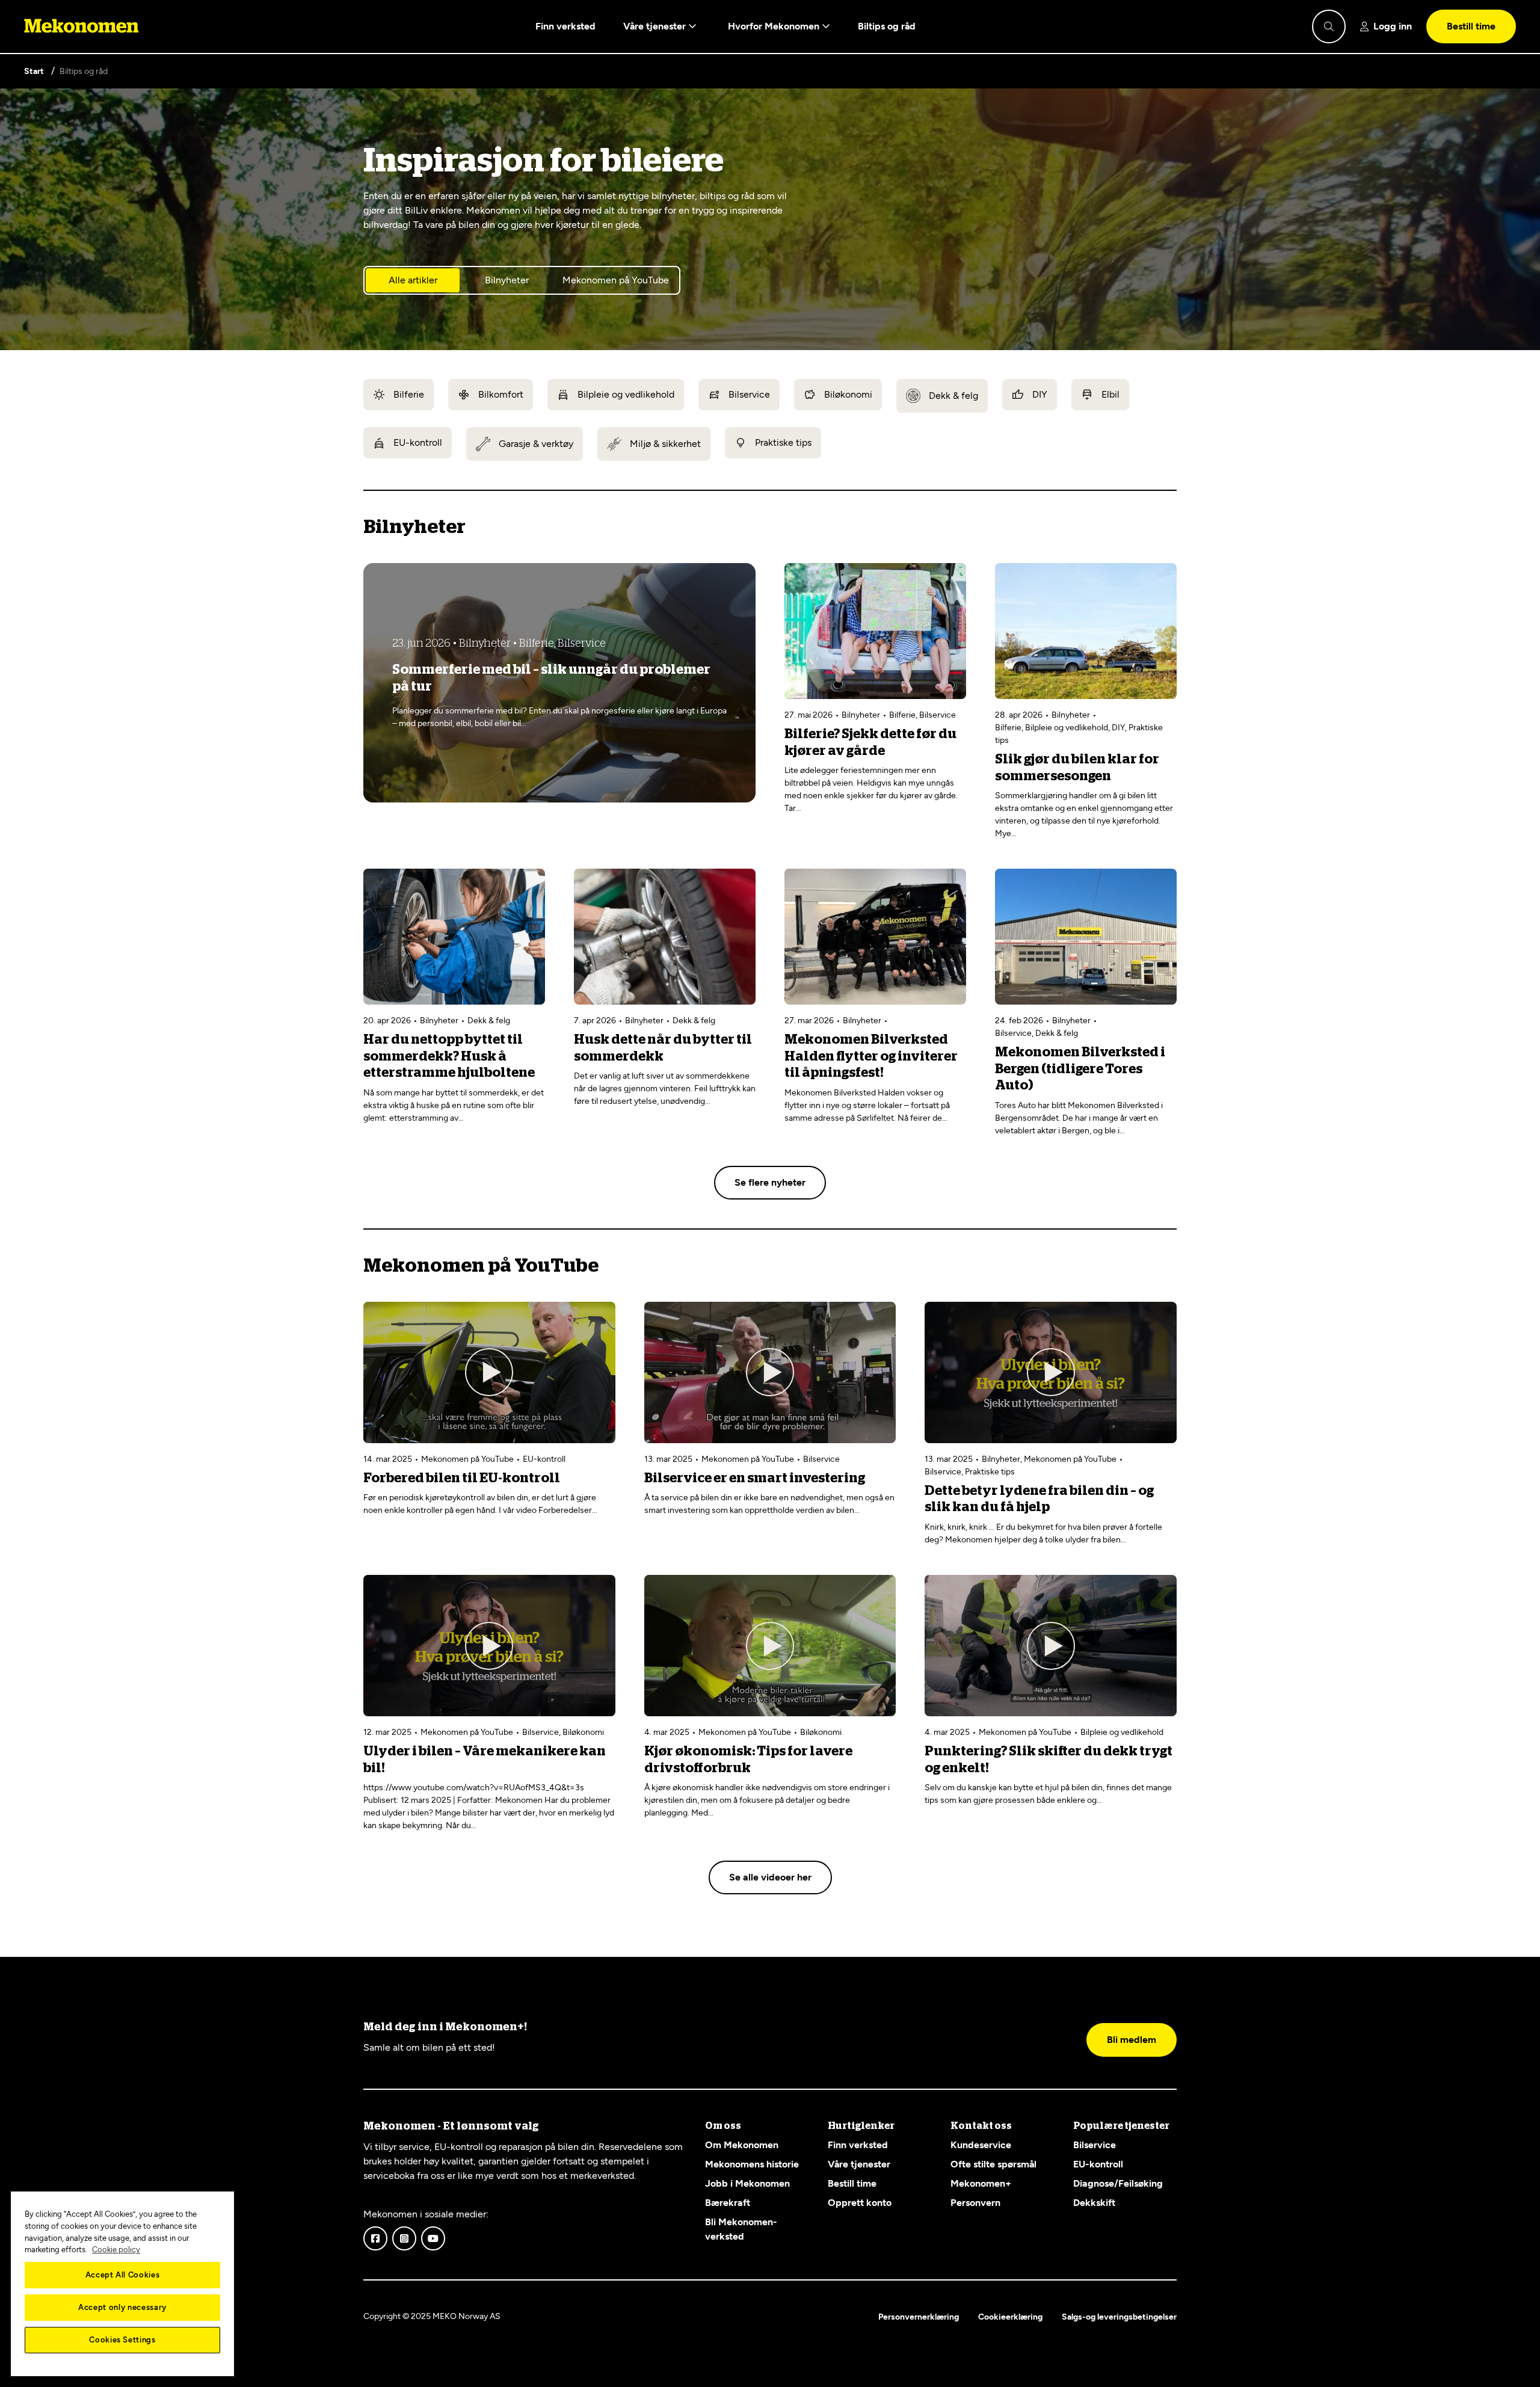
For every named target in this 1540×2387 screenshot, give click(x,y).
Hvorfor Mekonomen (775, 26)
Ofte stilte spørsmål (993, 2164)
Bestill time (1471, 26)
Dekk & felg (953, 396)
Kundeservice (981, 2145)
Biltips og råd (887, 26)
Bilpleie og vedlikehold (626, 394)
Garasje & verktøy (536, 444)
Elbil (1110, 394)
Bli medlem (1132, 2040)
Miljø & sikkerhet (665, 444)
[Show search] (1329, 26)
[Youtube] (433, 2238)
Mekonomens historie (752, 2164)
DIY (1040, 394)
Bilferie (409, 394)
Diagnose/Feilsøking (1118, 2183)
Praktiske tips (783, 442)
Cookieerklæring (1010, 2317)
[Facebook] (375, 2238)
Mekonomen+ (981, 2183)
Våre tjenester (656, 26)
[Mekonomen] (82, 26)
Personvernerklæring (919, 2317)
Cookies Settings (122, 2340)
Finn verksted (565, 26)
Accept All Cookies (123, 2275)
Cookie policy (116, 2250)
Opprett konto (860, 2203)
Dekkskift (1094, 2203)
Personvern (975, 2203)
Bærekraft (728, 2203)
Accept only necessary (122, 2307)
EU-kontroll (418, 442)
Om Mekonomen (742, 2145)
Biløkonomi (848, 394)
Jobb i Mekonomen (747, 2183)
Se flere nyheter (770, 1182)
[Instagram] (404, 2238)
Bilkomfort (501, 394)
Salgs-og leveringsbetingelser (1119, 2317)
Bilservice (749, 394)
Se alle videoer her (770, 1877)
